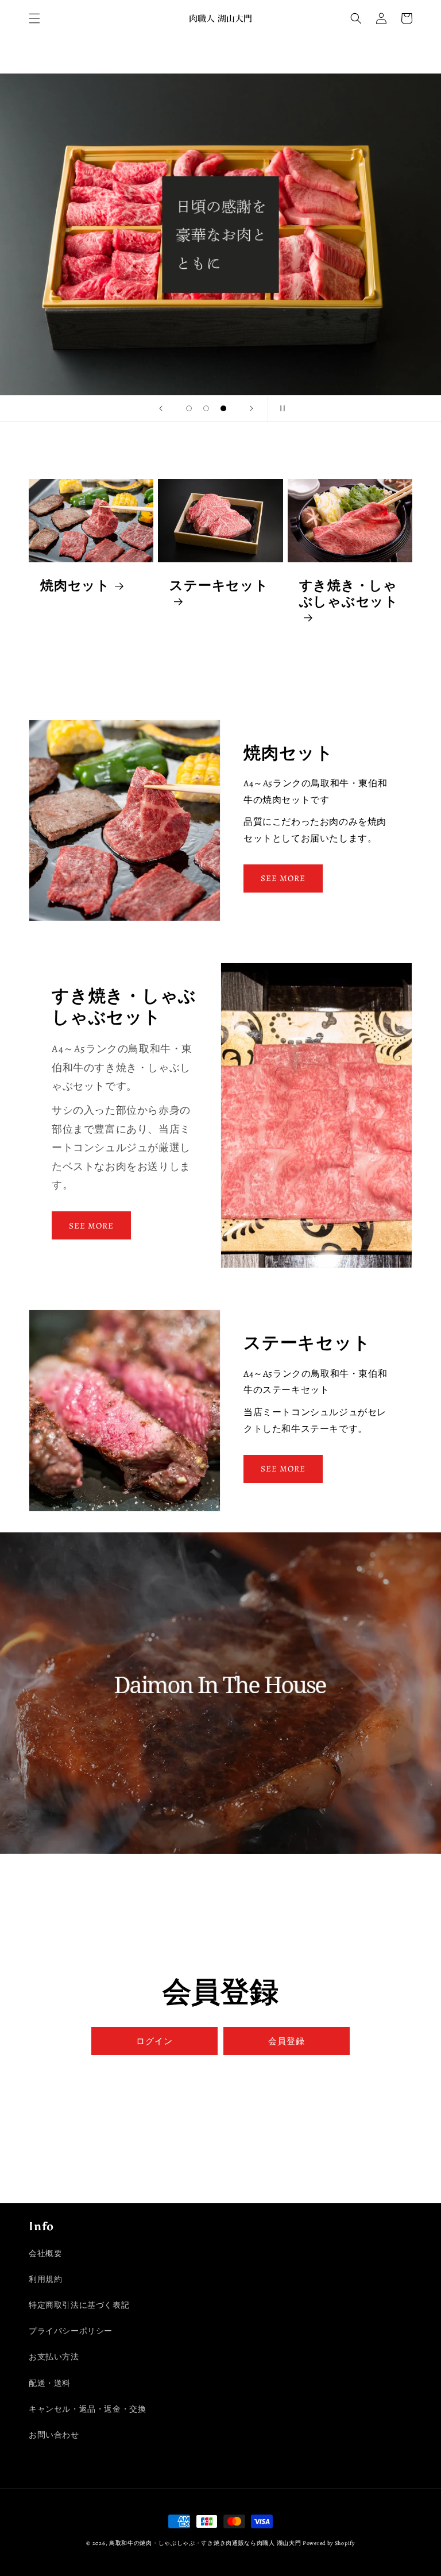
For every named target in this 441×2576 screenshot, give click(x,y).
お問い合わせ (54, 2435)
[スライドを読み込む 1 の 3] (189, 408)
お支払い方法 (54, 2357)
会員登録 (287, 2041)
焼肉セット (75, 586)
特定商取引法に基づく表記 (79, 2305)
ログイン (154, 2041)
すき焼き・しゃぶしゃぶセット (349, 594)
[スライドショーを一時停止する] (280, 408)
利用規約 (45, 2279)
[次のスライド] (252, 408)
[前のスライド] (161, 408)
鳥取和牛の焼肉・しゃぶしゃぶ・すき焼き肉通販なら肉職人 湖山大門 (205, 2543)
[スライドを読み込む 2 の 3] (206, 408)
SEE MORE (283, 878)
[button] (34, 18)
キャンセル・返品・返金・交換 (87, 2409)
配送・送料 (50, 2383)
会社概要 (45, 2253)
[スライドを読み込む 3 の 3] (223, 408)
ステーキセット (219, 586)
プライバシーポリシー (71, 2331)
